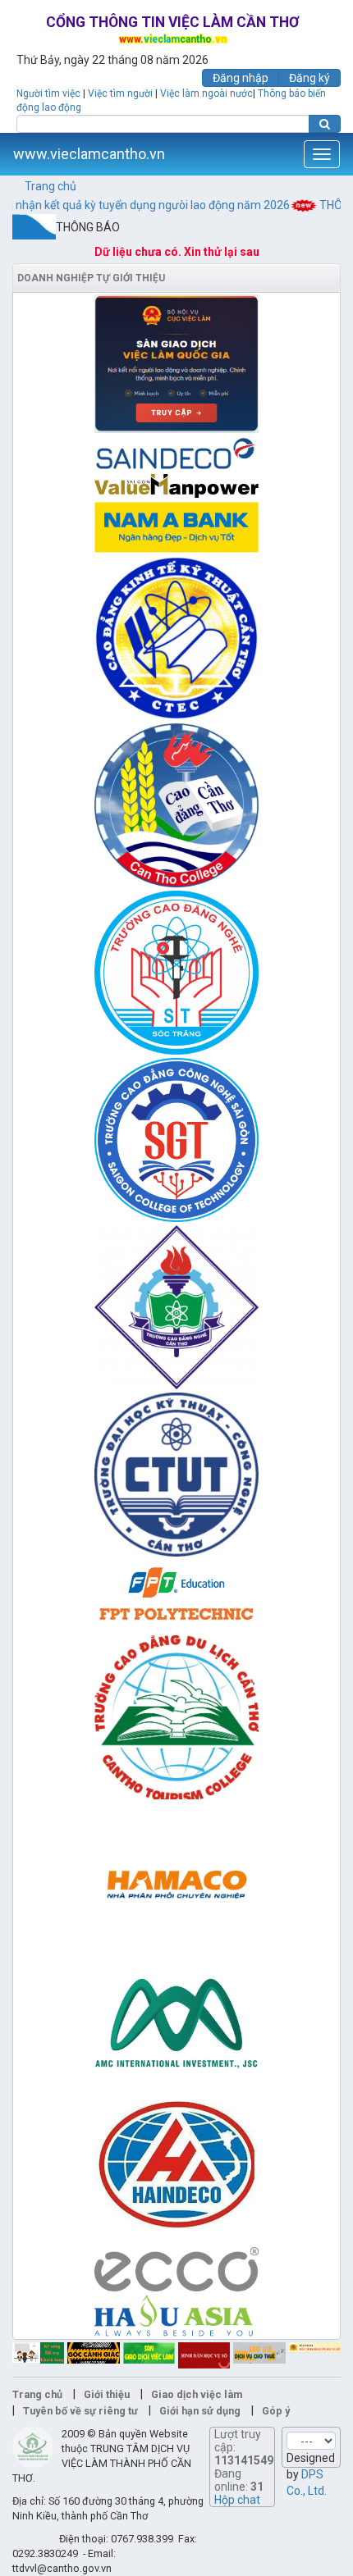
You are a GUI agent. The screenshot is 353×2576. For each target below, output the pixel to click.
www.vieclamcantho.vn (89, 154)
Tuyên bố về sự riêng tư (80, 2411)
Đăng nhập (241, 78)
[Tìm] (325, 124)
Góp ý (276, 2411)
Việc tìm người (120, 93)
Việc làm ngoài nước (206, 93)
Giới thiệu (107, 2394)
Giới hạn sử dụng (200, 2411)
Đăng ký (309, 78)
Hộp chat (237, 2500)
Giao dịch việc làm (197, 2394)
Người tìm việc (48, 93)
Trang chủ (50, 186)
